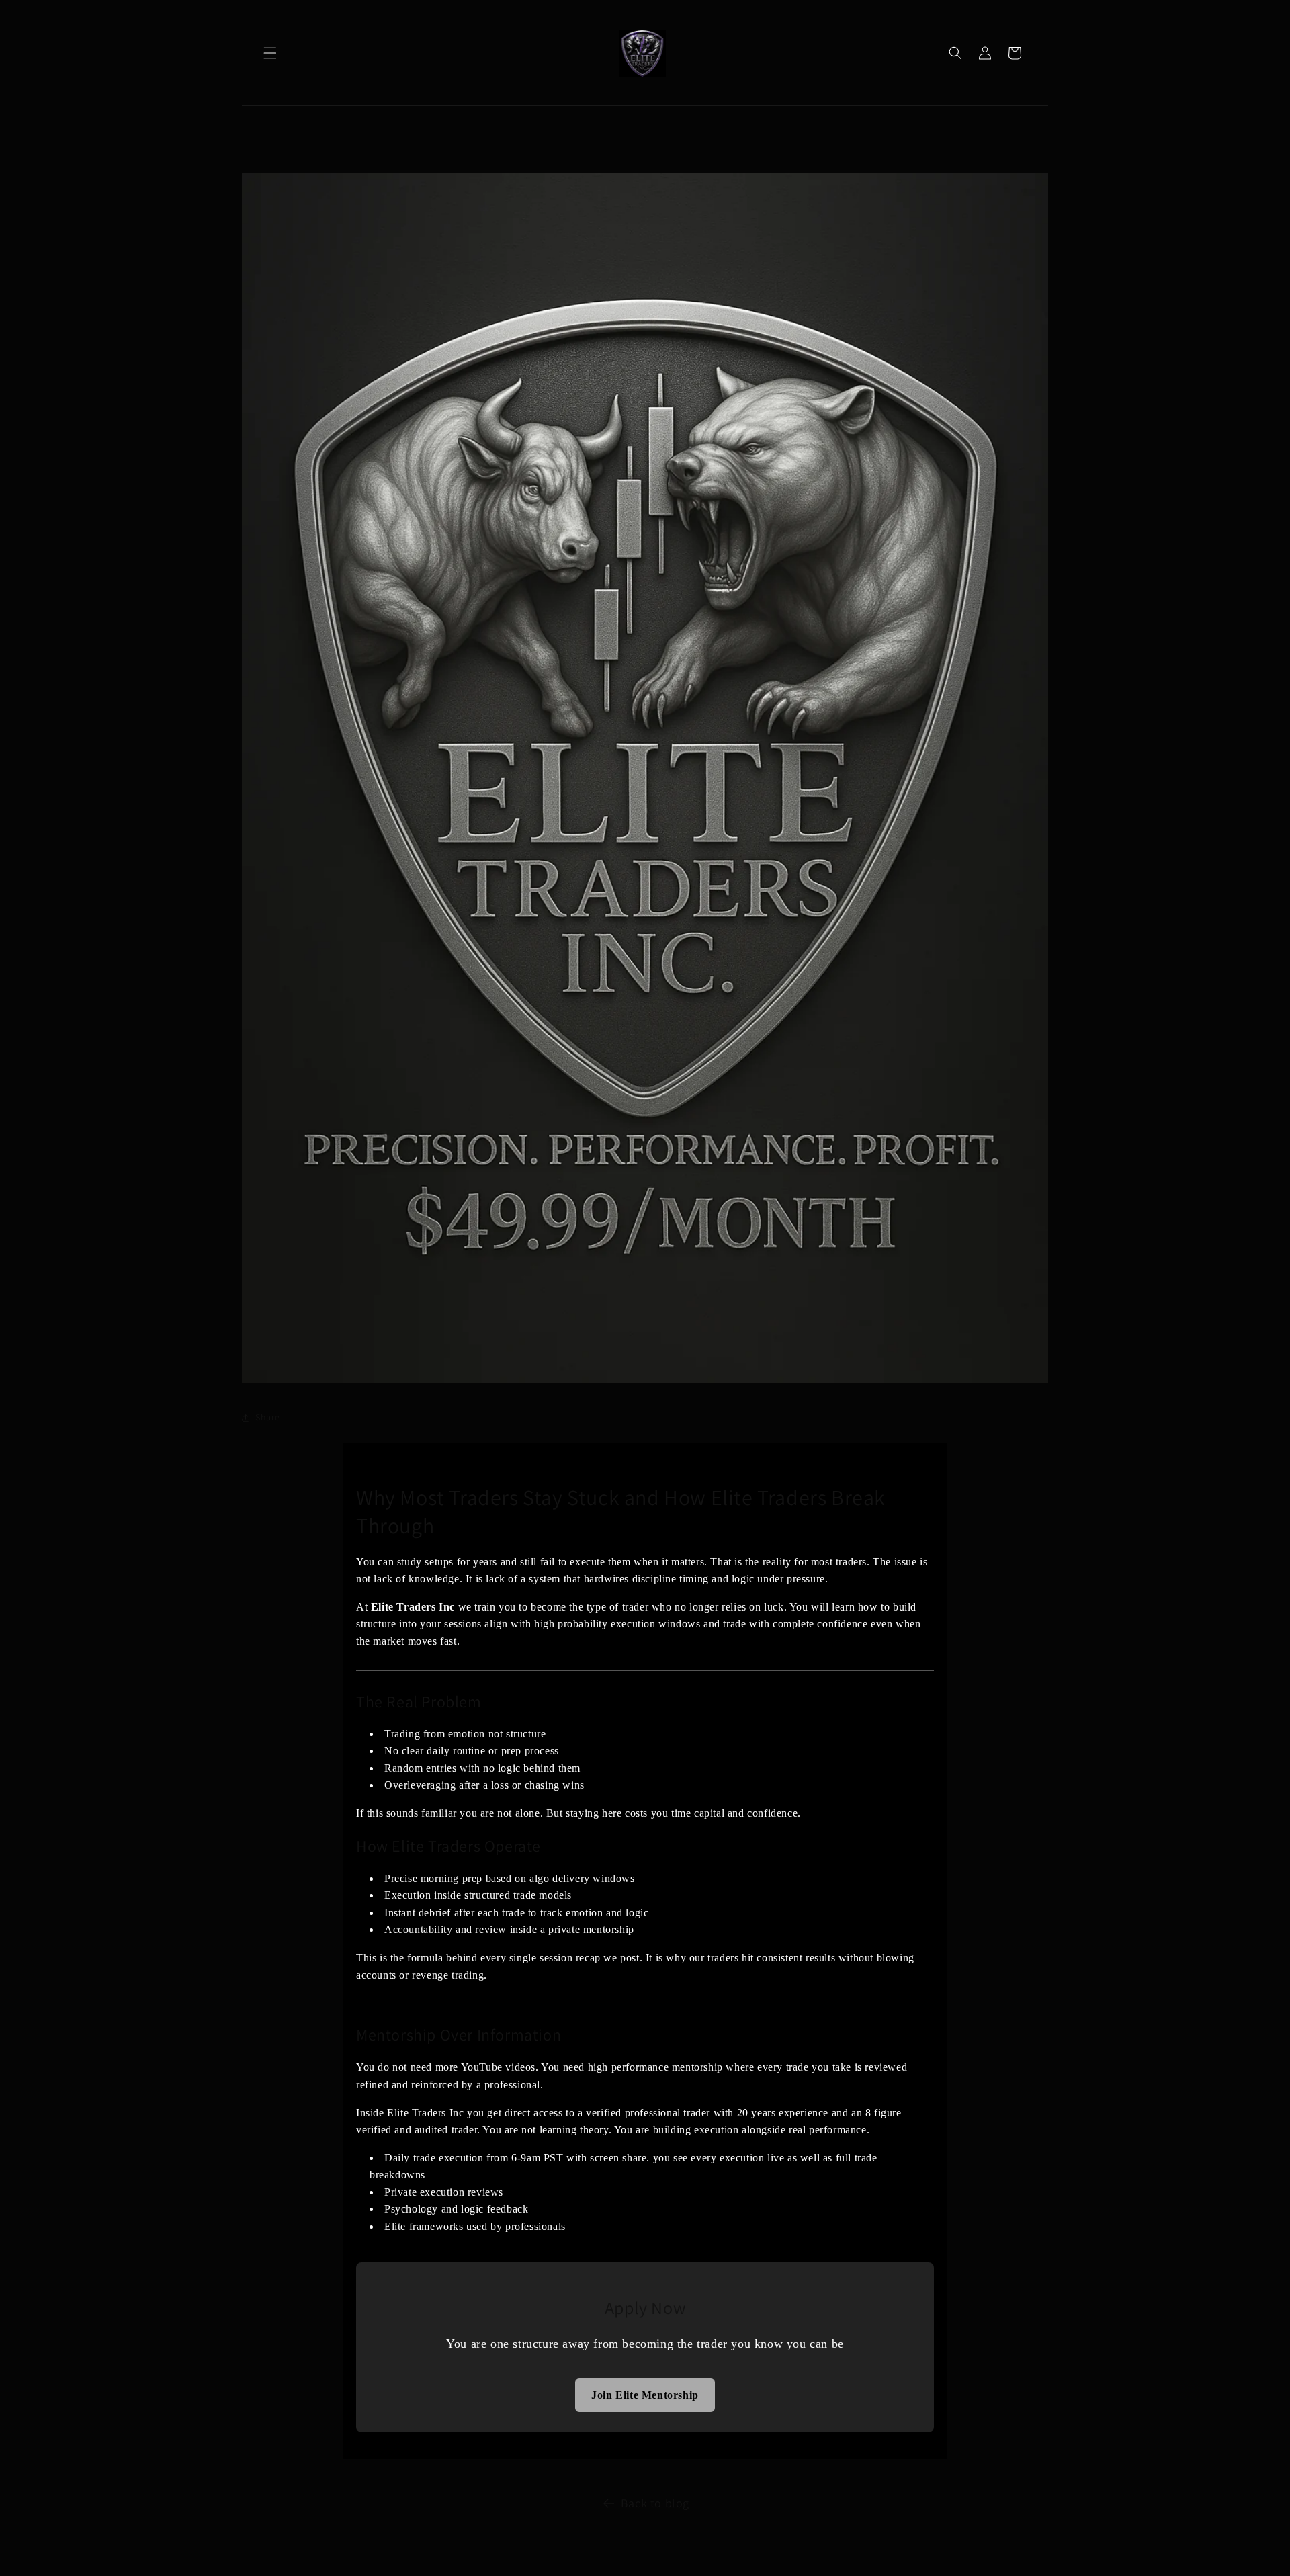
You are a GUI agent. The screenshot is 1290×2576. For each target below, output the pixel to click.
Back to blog (655, 2503)
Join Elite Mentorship (645, 2395)
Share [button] (268, 1417)
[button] (270, 53)
